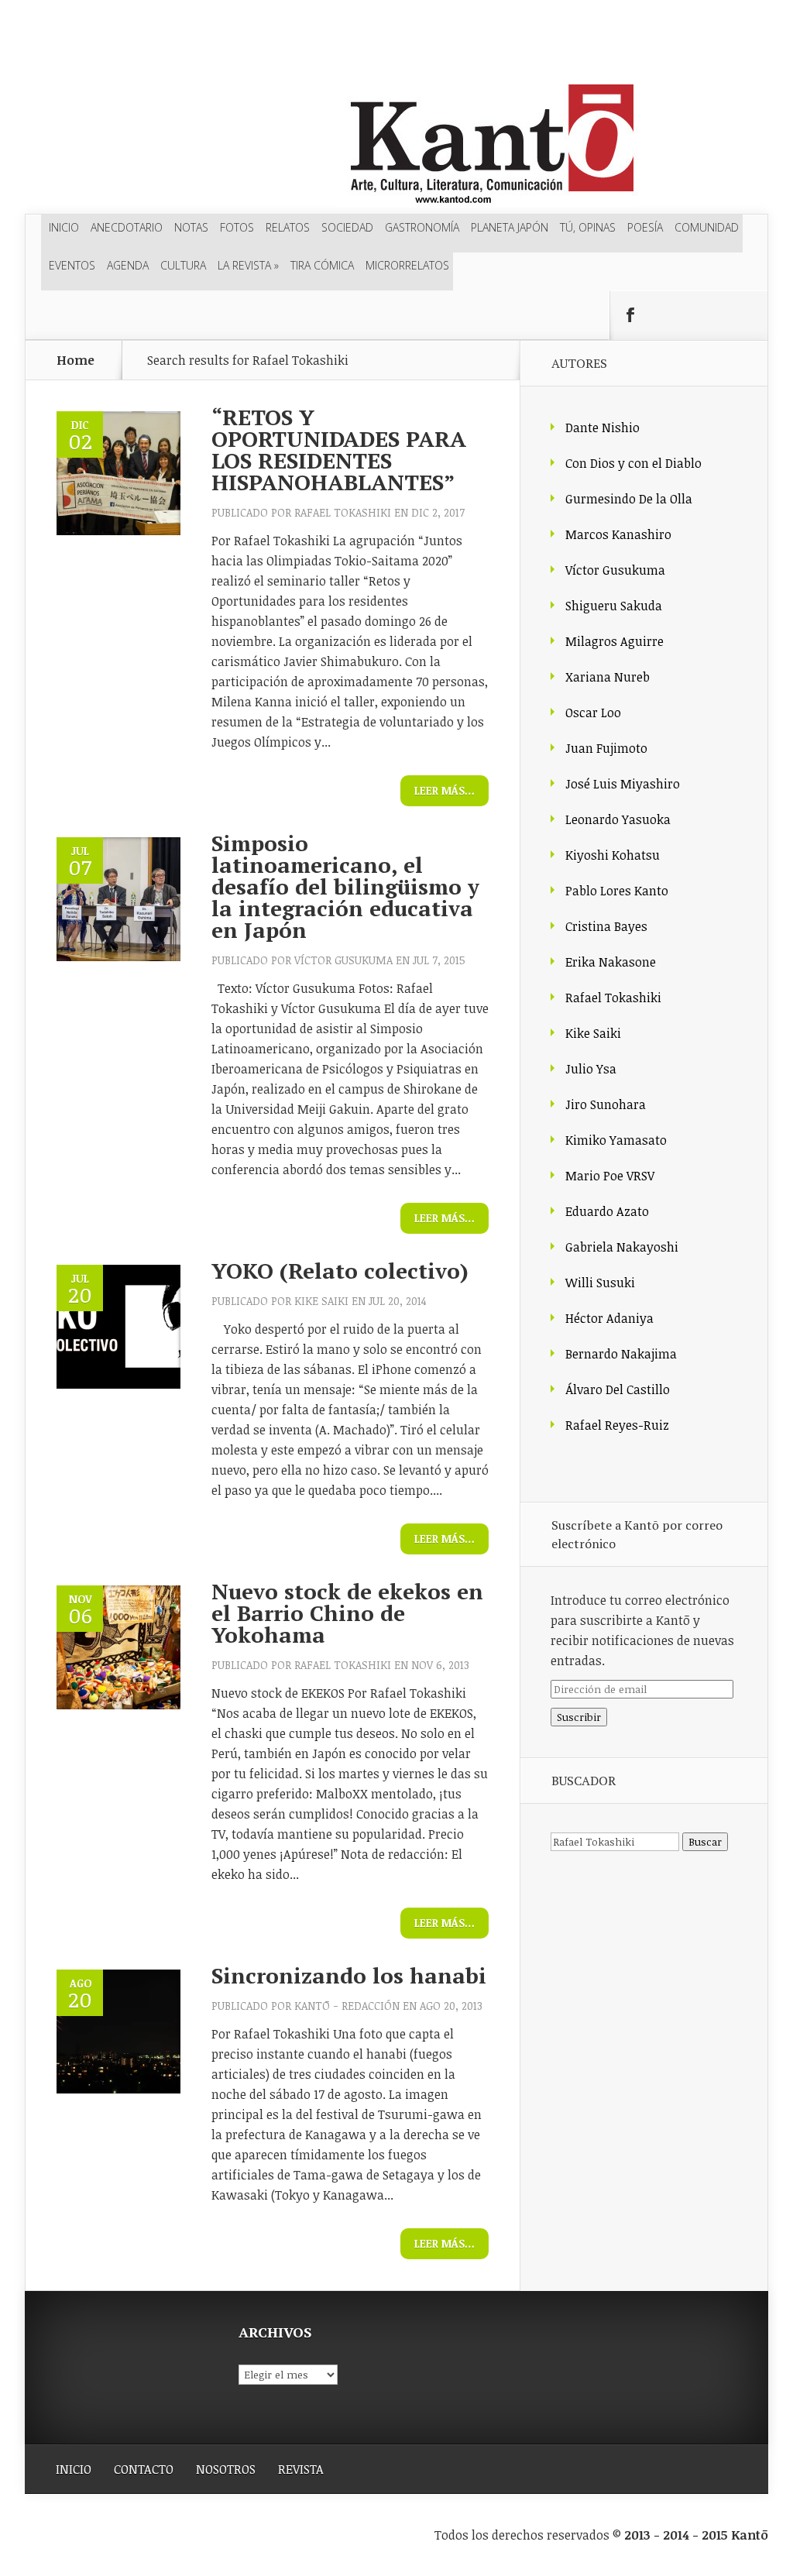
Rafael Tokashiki (343, 512)
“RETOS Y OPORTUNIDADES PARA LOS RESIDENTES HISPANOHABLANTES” (339, 450)
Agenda (128, 265)
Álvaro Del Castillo (618, 1389)
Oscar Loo (593, 713)
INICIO (74, 2469)
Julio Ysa (591, 1069)
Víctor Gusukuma (343, 960)
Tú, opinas (588, 227)
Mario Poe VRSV (610, 1176)
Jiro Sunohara (606, 1104)
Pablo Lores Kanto (617, 891)
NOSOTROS (226, 2469)
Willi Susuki (600, 1283)
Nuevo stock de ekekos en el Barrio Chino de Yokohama (347, 1613)
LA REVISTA (248, 265)
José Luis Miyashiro (623, 784)
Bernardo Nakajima (621, 1354)
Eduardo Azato (607, 1211)
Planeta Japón (510, 227)
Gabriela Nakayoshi (622, 1247)
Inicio (64, 227)
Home (76, 360)
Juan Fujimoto (606, 748)
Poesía (645, 227)
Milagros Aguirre (614, 641)
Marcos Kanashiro (618, 534)
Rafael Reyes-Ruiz (617, 1425)
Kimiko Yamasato (616, 1140)
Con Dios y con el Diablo (633, 463)
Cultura (183, 265)
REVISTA (301, 2469)
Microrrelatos (407, 265)
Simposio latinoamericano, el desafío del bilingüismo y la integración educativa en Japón (345, 886)
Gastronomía (422, 227)
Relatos (288, 227)
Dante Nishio (602, 428)
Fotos (237, 227)
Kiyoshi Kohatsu (613, 855)
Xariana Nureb (608, 677)
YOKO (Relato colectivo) (340, 1271)
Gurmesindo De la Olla (629, 499)
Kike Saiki (321, 1301)
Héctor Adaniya (609, 1318)
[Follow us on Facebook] (630, 315)
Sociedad (347, 227)
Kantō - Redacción (347, 2006)
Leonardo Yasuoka (618, 819)
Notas (191, 227)
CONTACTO (144, 2469)
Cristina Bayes (606, 926)
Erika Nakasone (611, 962)
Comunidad (707, 227)
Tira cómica (322, 265)
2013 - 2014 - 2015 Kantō (696, 2535)
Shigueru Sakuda (614, 606)
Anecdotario (127, 227)
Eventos (72, 265)
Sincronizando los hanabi (349, 1975)
